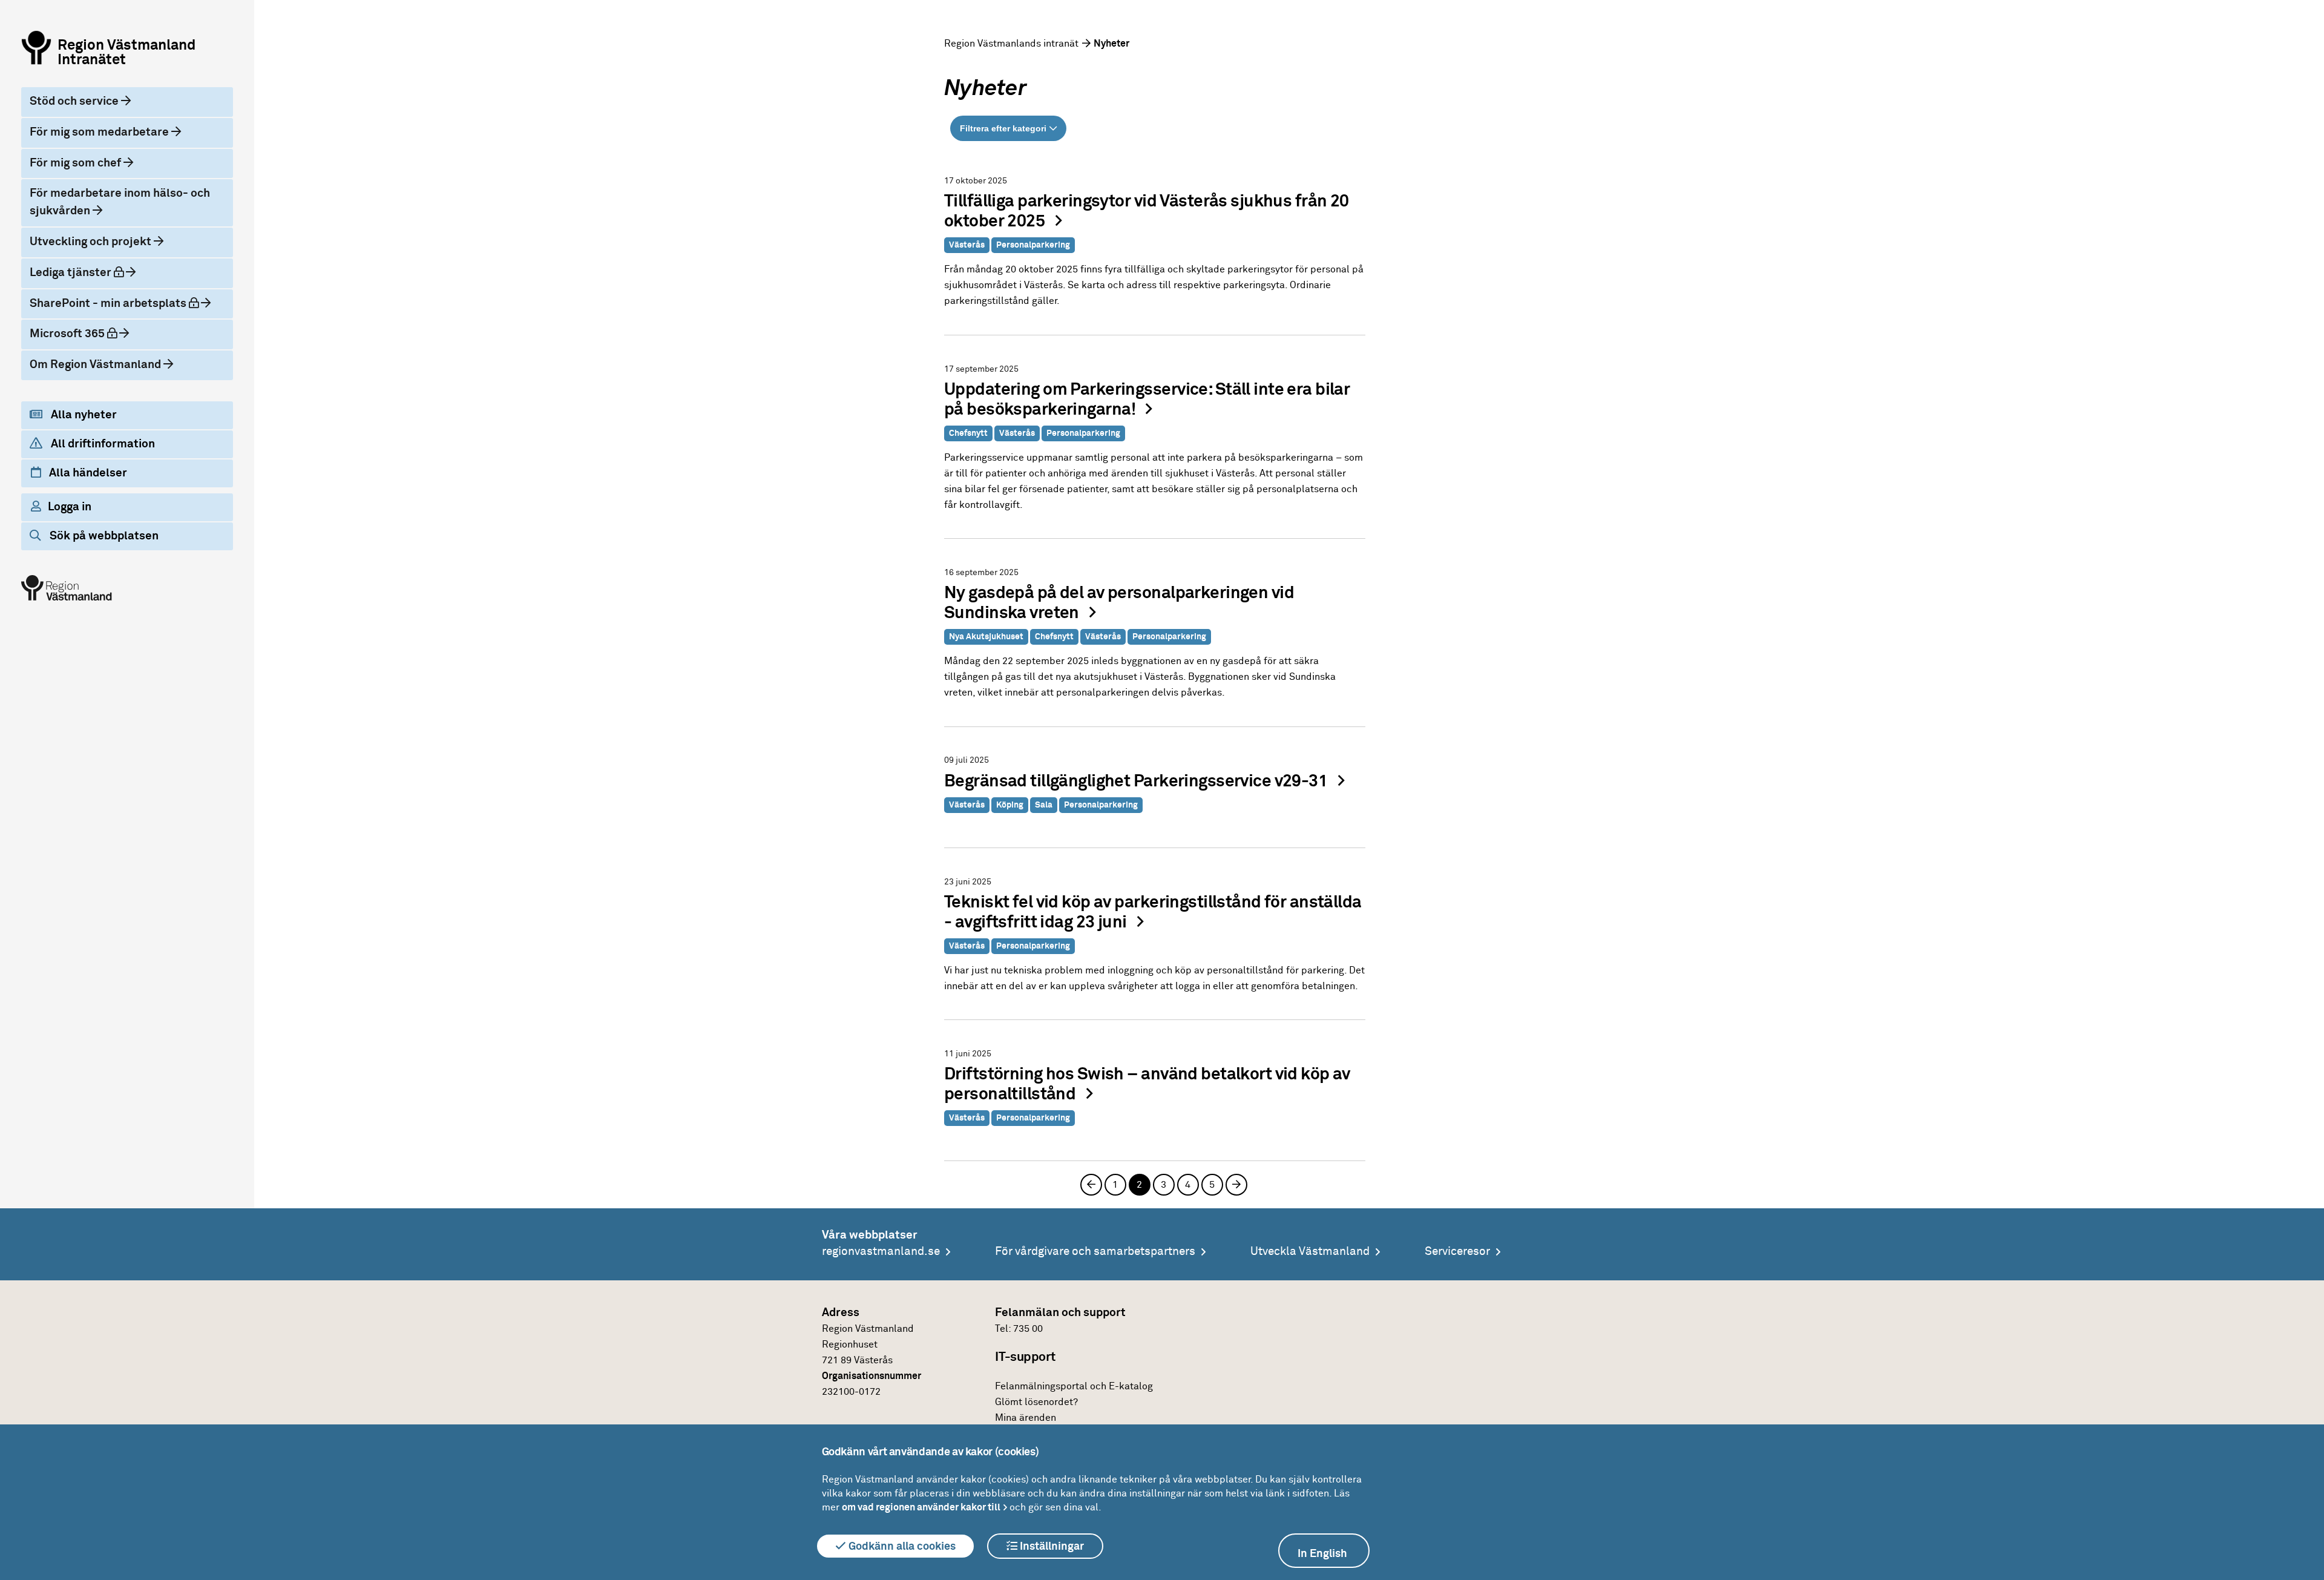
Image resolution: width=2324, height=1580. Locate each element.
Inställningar (1051, 1547)
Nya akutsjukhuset (986, 637)
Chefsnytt (968, 433)
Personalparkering (1033, 245)
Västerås (967, 245)
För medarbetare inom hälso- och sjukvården (120, 202)
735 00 (1028, 1329)
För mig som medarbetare (100, 132)
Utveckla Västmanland (1310, 1252)
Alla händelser (87, 473)
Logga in (70, 507)
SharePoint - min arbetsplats (121, 303)
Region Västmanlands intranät (1011, 44)
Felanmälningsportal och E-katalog (1074, 1386)
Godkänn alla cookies (901, 1547)
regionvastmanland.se (881, 1252)
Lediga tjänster (87, 272)
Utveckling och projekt (92, 242)
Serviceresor (1457, 1252)
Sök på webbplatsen (103, 536)
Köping (1010, 805)
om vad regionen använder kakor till (921, 1507)
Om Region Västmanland (97, 365)
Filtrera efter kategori (1003, 128)
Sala (1044, 805)
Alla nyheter (83, 415)
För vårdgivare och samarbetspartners (1095, 1252)
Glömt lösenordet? (1036, 1402)
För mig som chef (77, 163)
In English (1322, 1554)
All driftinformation (102, 444)
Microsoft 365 (84, 334)
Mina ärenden (1026, 1418)
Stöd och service (75, 101)
